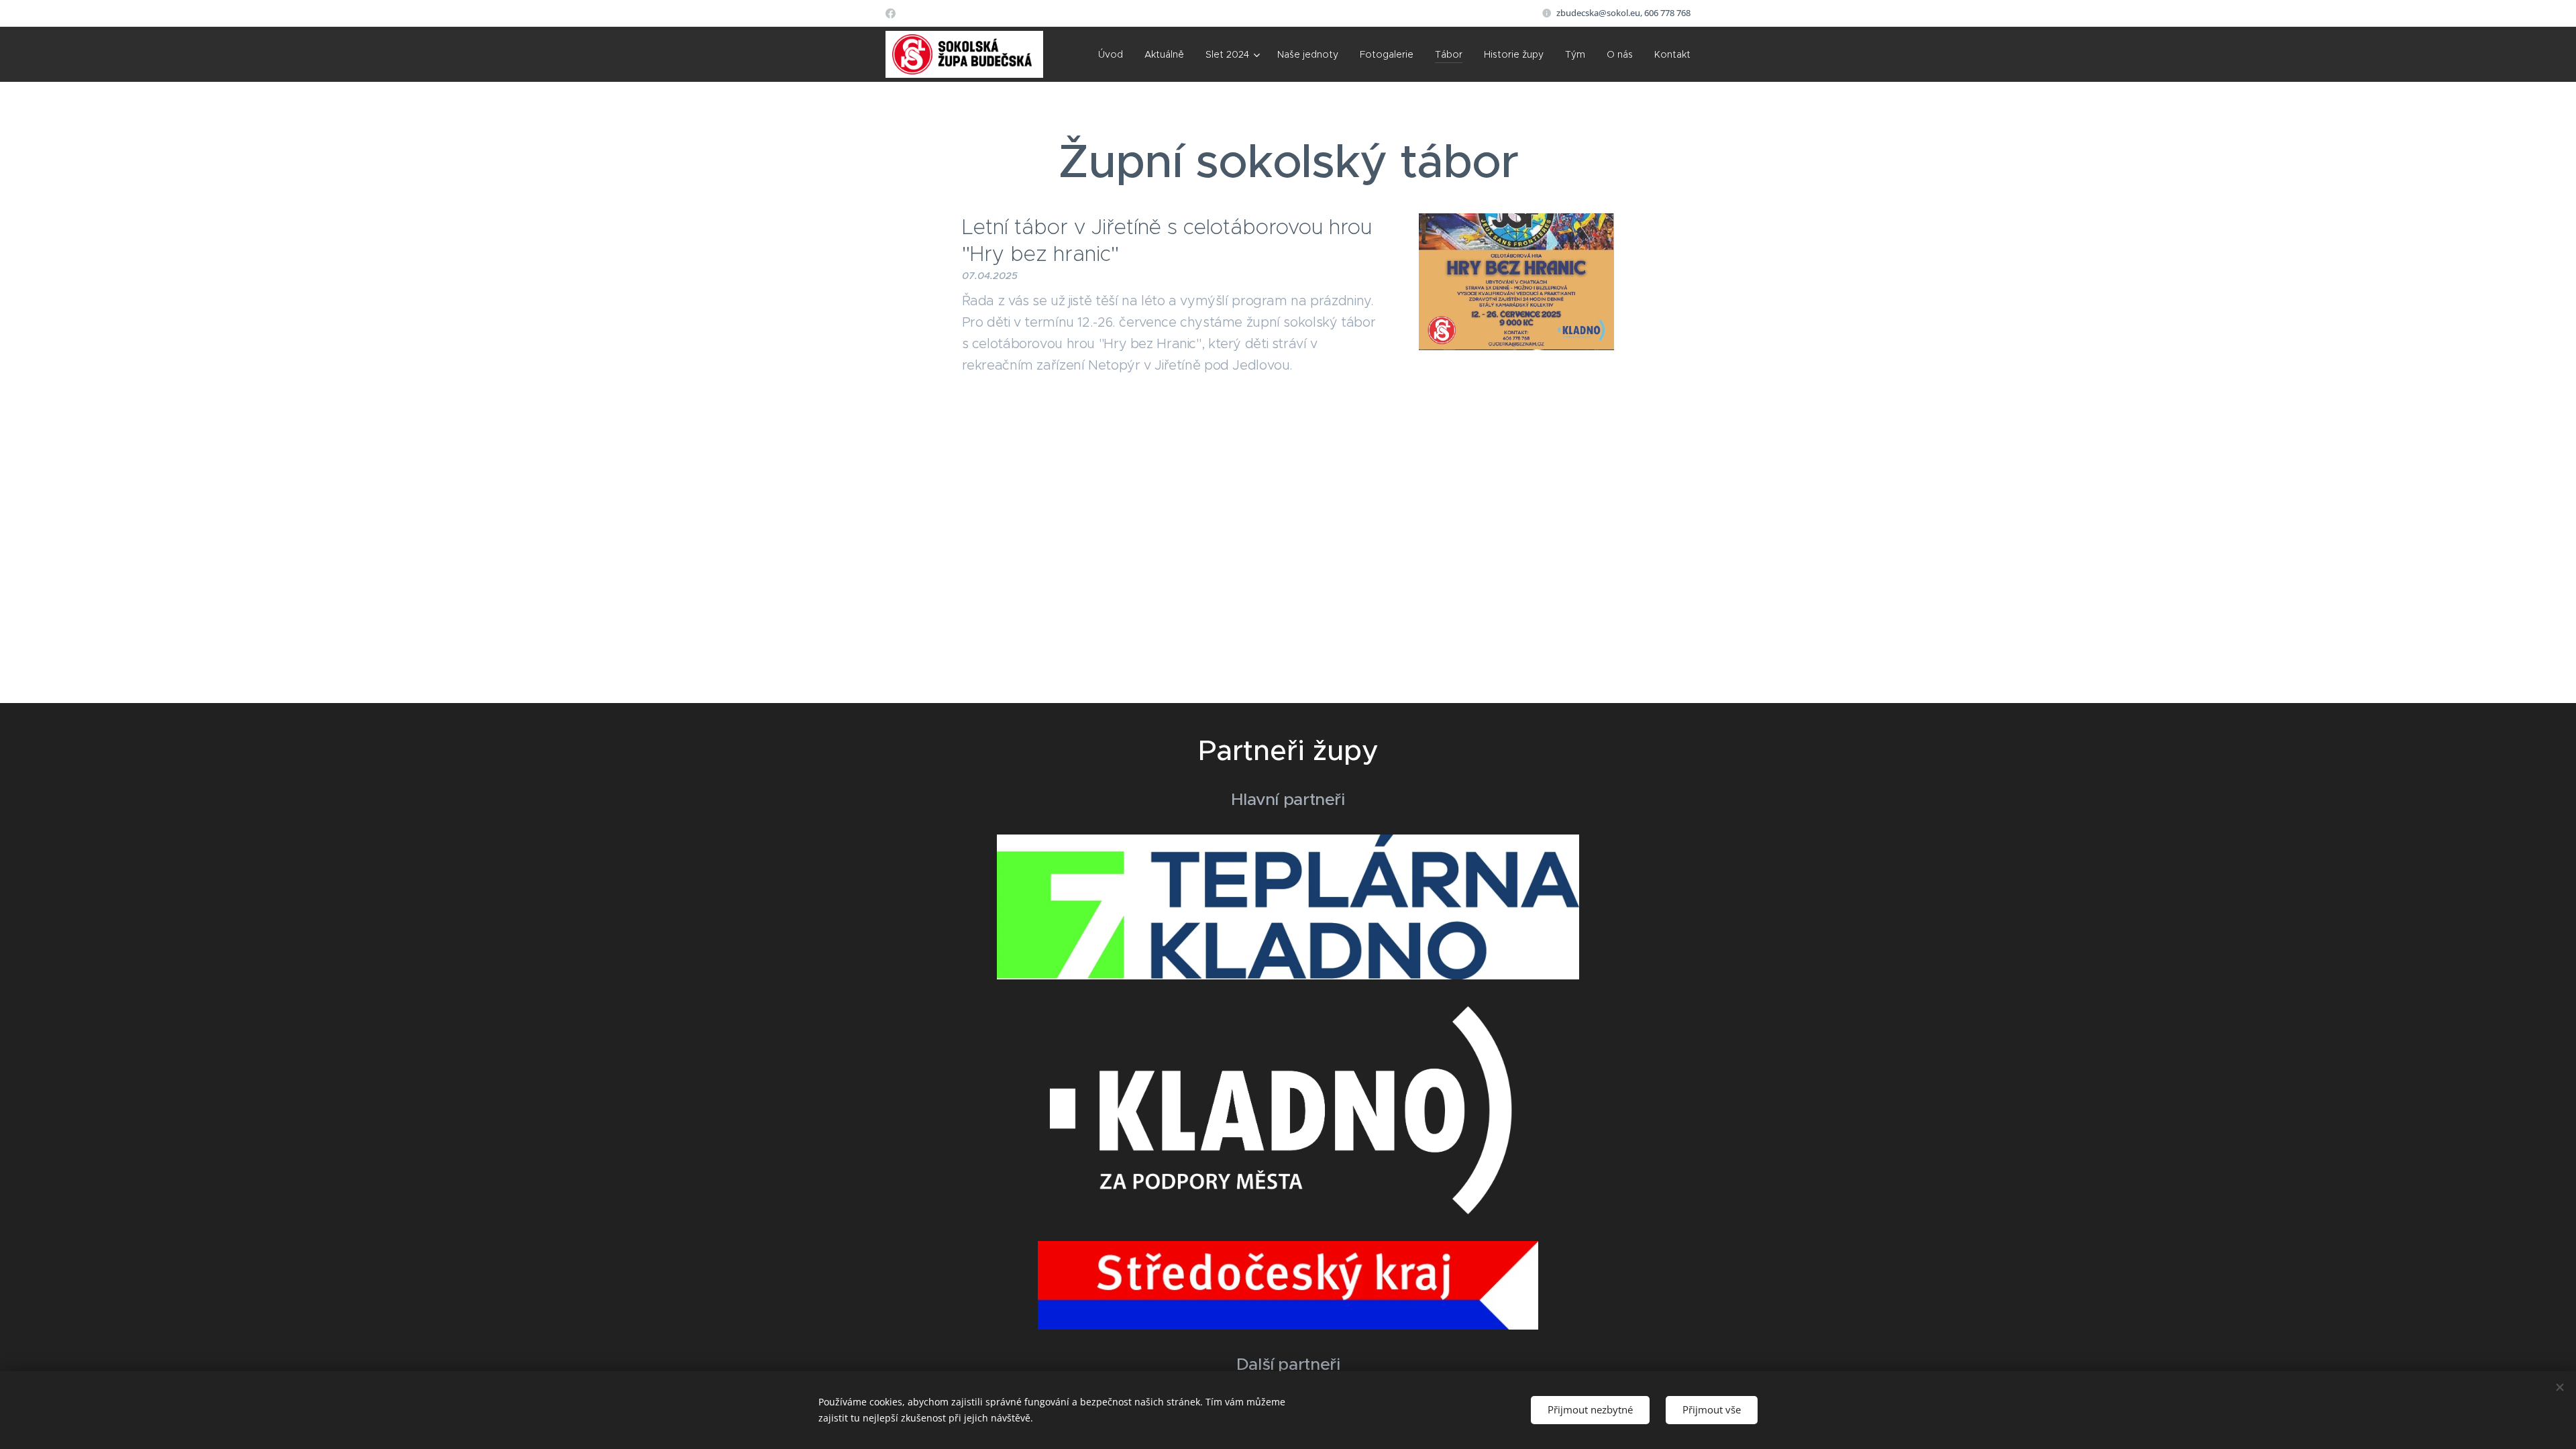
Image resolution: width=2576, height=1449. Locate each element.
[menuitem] (1114, 54)
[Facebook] (891, 13)
